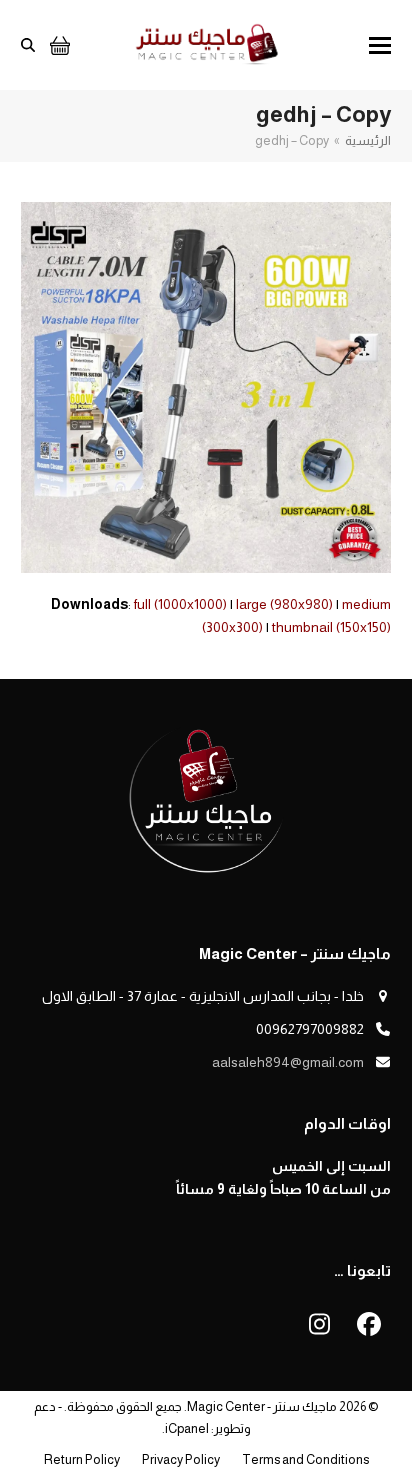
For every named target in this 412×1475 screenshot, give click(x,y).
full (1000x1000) (180, 604)
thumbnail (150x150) (331, 627)
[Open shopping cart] (57, 45)
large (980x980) (284, 604)
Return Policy (82, 1459)
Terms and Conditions (305, 1459)
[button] (380, 45)
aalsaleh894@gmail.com (288, 1062)
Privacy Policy (181, 1459)
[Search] (28, 45)
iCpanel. (185, 1428)
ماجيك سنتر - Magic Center (262, 1406)
